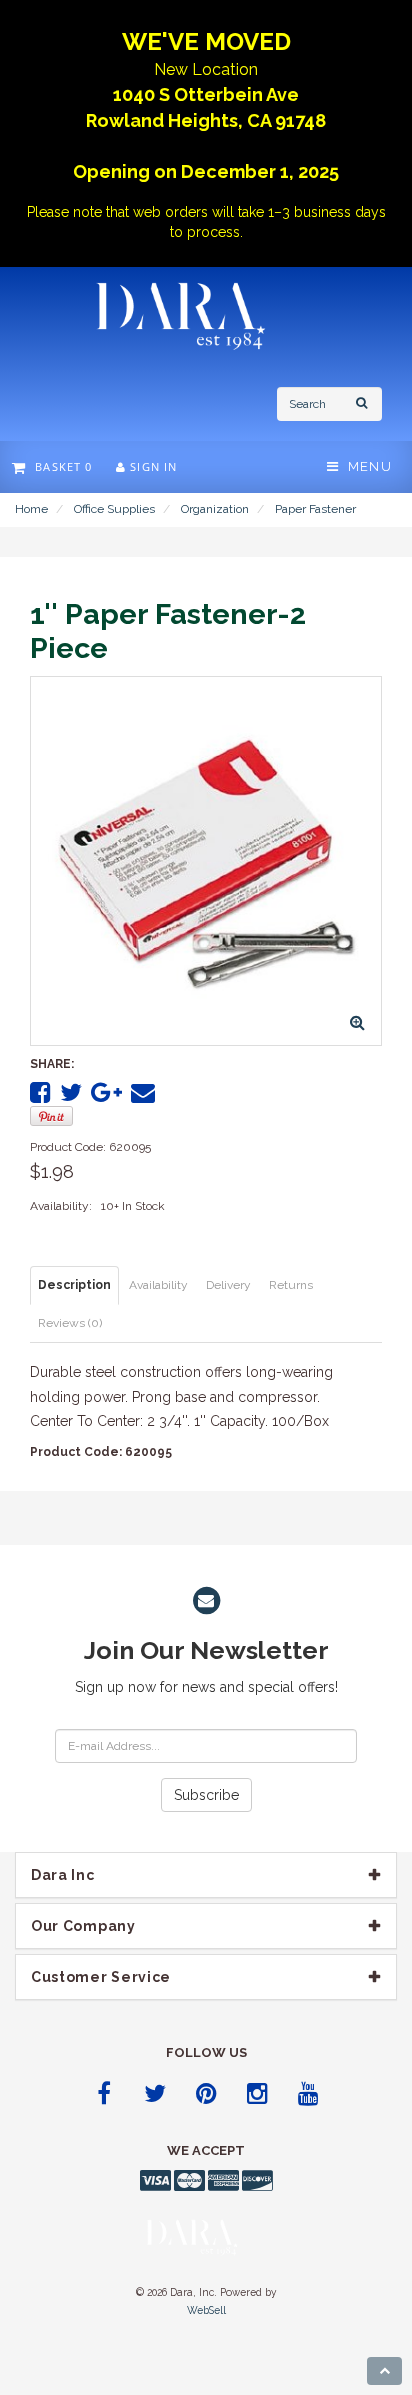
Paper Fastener (315, 509)
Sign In (151, 466)
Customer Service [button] (101, 1977)
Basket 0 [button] (59, 466)
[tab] (206, 1875)
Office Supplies (114, 509)
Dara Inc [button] (63, 1875)
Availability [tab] (158, 1285)
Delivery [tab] (228, 1285)
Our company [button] (83, 1926)
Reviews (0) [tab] (70, 1323)
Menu (365, 466)
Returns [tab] (291, 1285)
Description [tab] (74, 1285)
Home (31, 509)
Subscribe (206, 1795)
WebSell (206, 2310)
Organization (215, 509)
